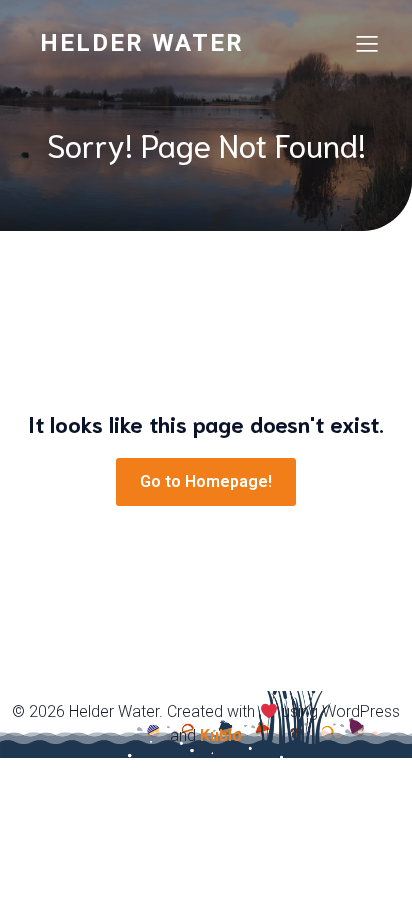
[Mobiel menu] (367, 43)
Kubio (221, 735)
